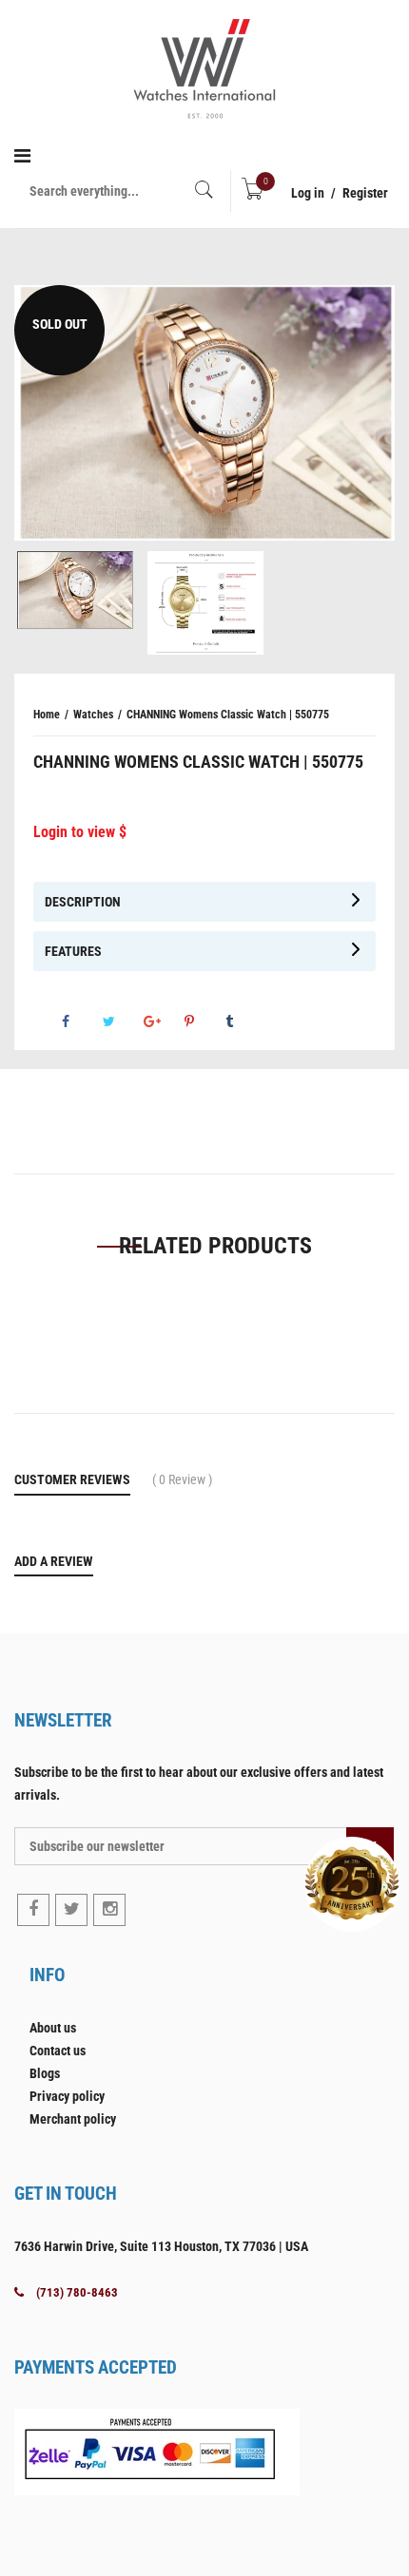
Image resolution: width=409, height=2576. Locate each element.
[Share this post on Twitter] (122, 1021)
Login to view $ (80, 832)
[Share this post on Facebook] (81, 1021)
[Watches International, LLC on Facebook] (33, 1910)
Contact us (58, 2051)
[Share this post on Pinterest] (204, 1021)
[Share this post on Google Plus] (163, 1021)
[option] (204, 413)
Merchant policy (73, 2119)
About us (53, 2028)
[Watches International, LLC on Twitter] (71, 1910)
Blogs (45, 2073)
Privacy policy (67, 2096)
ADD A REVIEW (54, 1561)
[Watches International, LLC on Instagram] (109, 1910)
